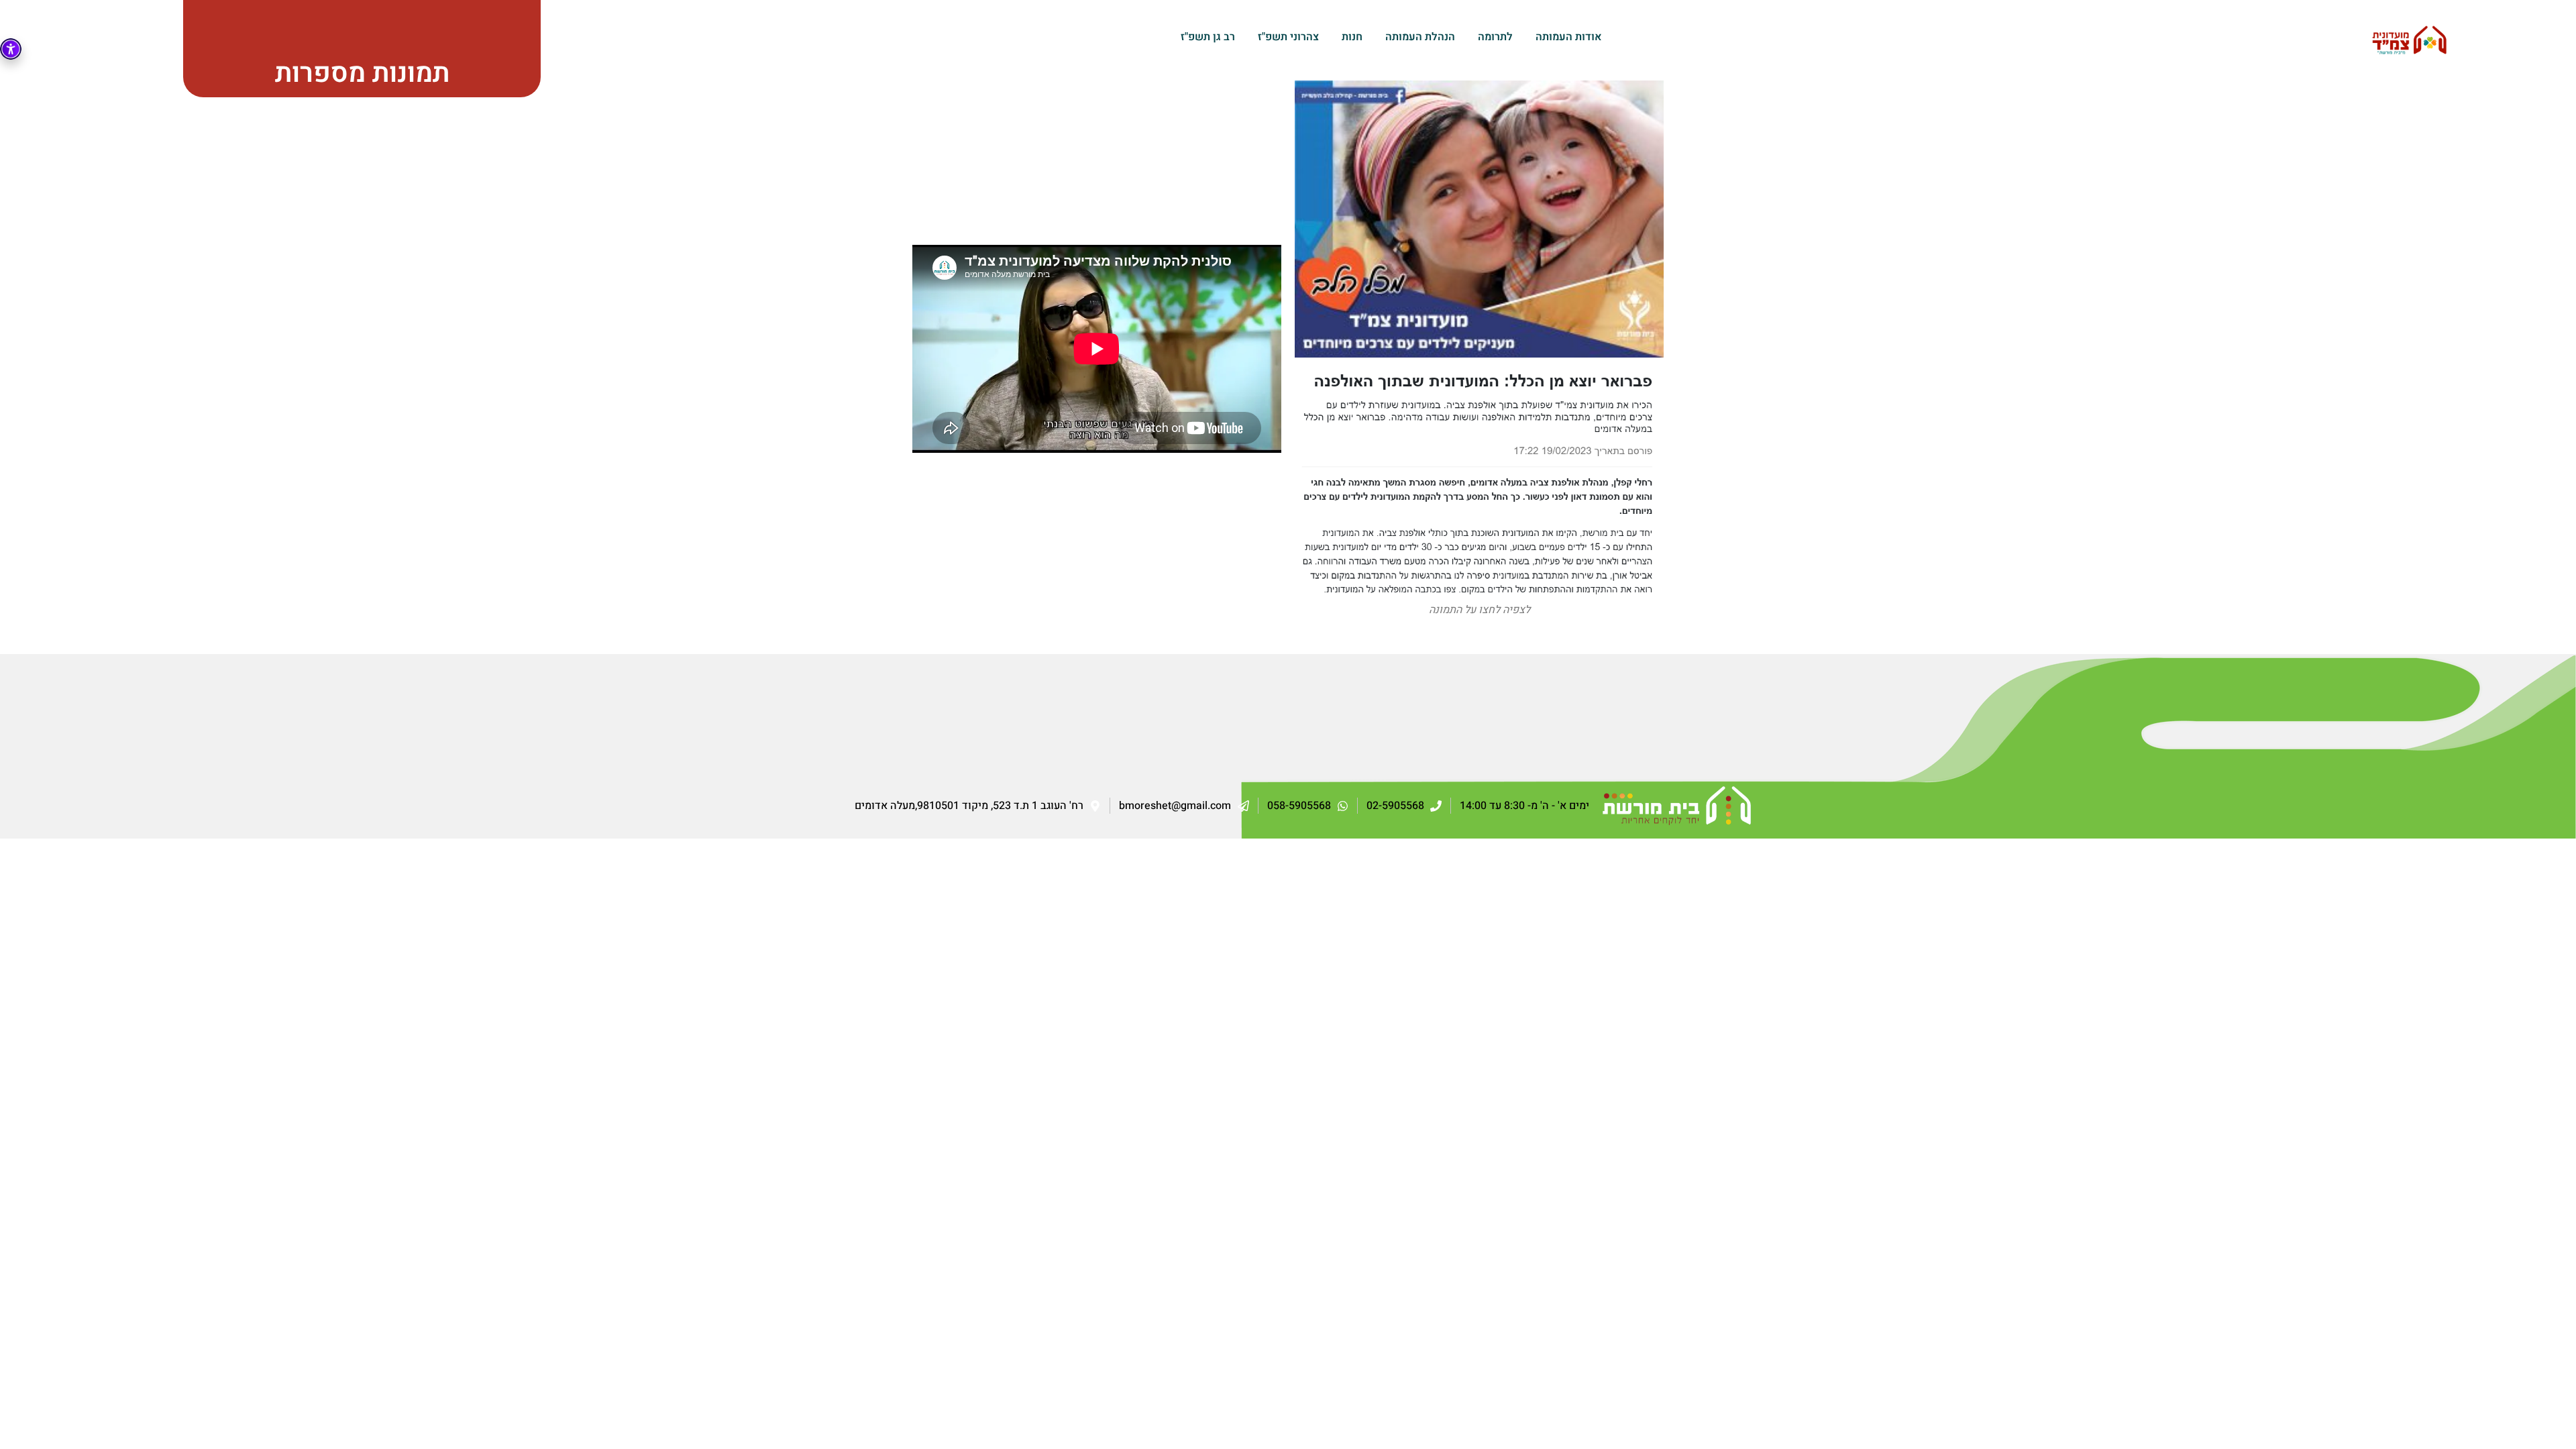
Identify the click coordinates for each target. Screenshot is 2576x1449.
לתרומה (1495, 37)
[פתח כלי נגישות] (11, 49)
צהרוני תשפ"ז (1288, 37)
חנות (1352, 37)
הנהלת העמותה (1420, 37)
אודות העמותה (1569, 37)
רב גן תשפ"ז (1208, 37)
